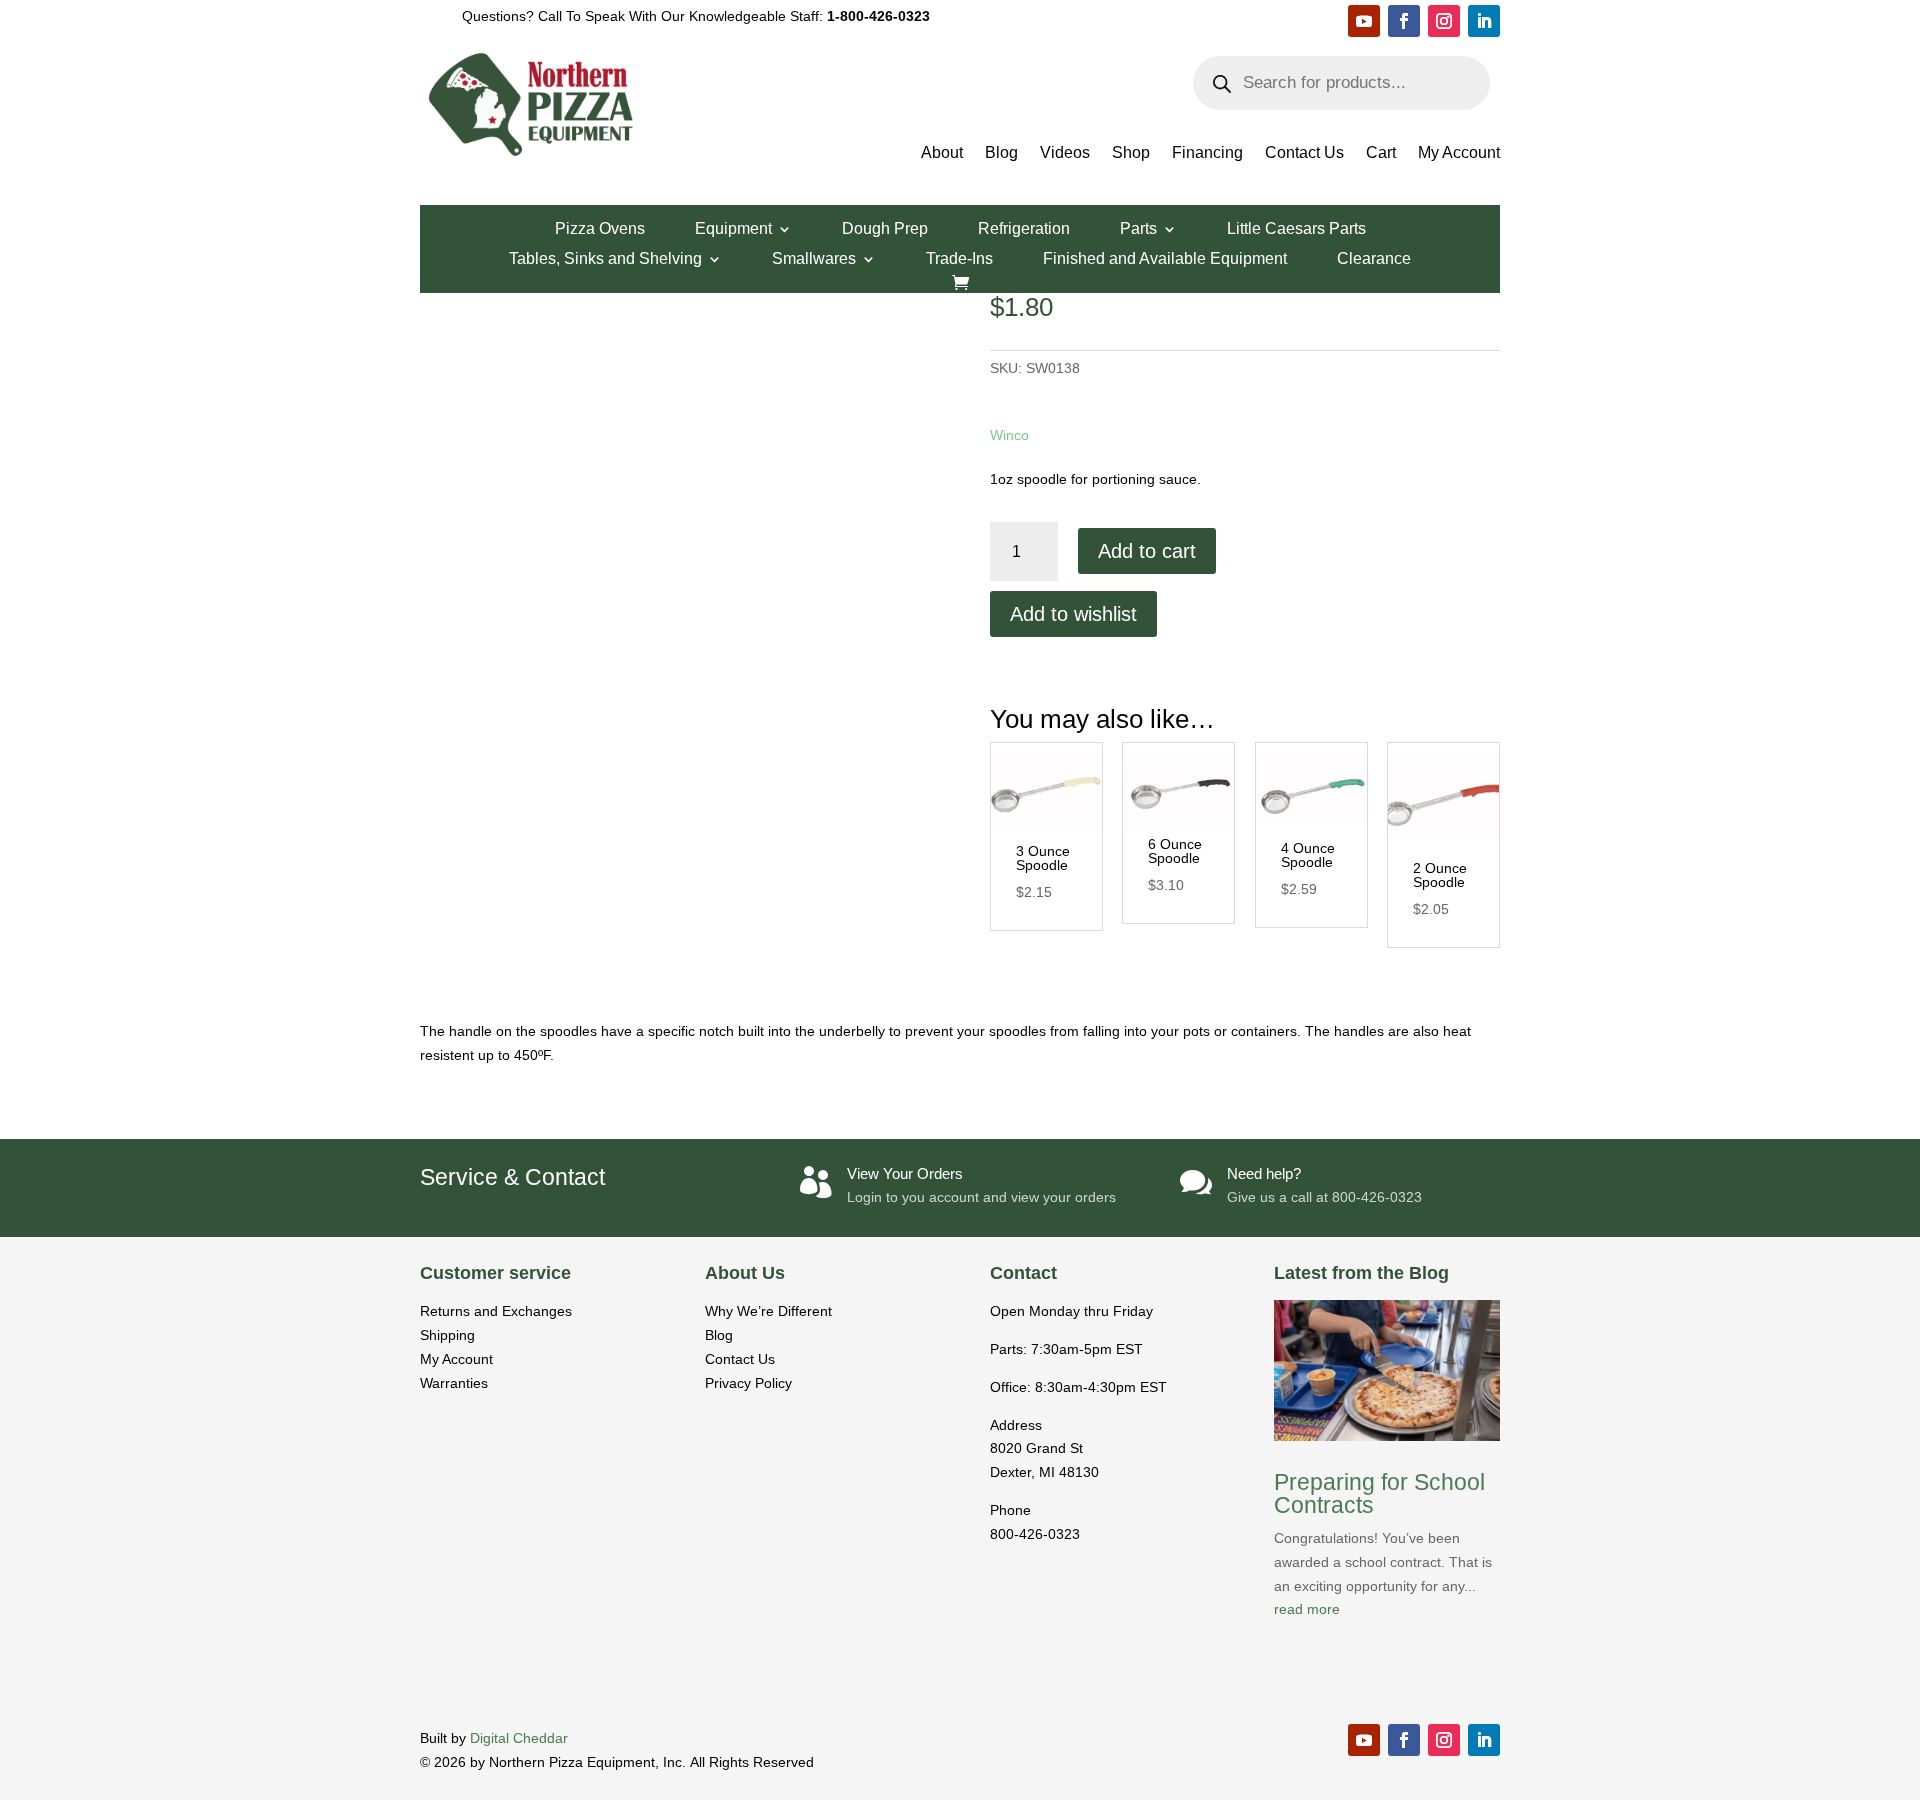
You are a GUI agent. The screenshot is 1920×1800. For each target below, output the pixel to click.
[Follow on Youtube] (1364, 21)
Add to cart (1147, 551)
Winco (1009, 435)
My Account (1459, 153)
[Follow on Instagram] (1444, 21)
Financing (1207, 153)
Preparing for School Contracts (1379, 1493)
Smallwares (814, 259)
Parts (1138, 229)
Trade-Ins (959, 259)
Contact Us (1304, 153)
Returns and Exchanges (496, 1311)
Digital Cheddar (519, 1738)
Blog (1001, 153)
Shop (1131, 153)
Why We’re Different (768, 1311)
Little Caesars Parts (1296, 229)
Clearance (1374, 259)
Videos (1065, 153)
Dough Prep (885, 229)
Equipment (733, 229)
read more (1307, 1609)
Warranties (454, 1383)
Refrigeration (1024, 229)
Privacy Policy (748, 1383)
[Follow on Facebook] (1404, 21)
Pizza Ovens (600, 229)
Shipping (447, 1335)
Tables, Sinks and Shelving (605, 259)
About (942, 153)
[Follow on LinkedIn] (1484, 21)
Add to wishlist (1073, 614)
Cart (1381, 153)
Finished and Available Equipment (1165, 259)
